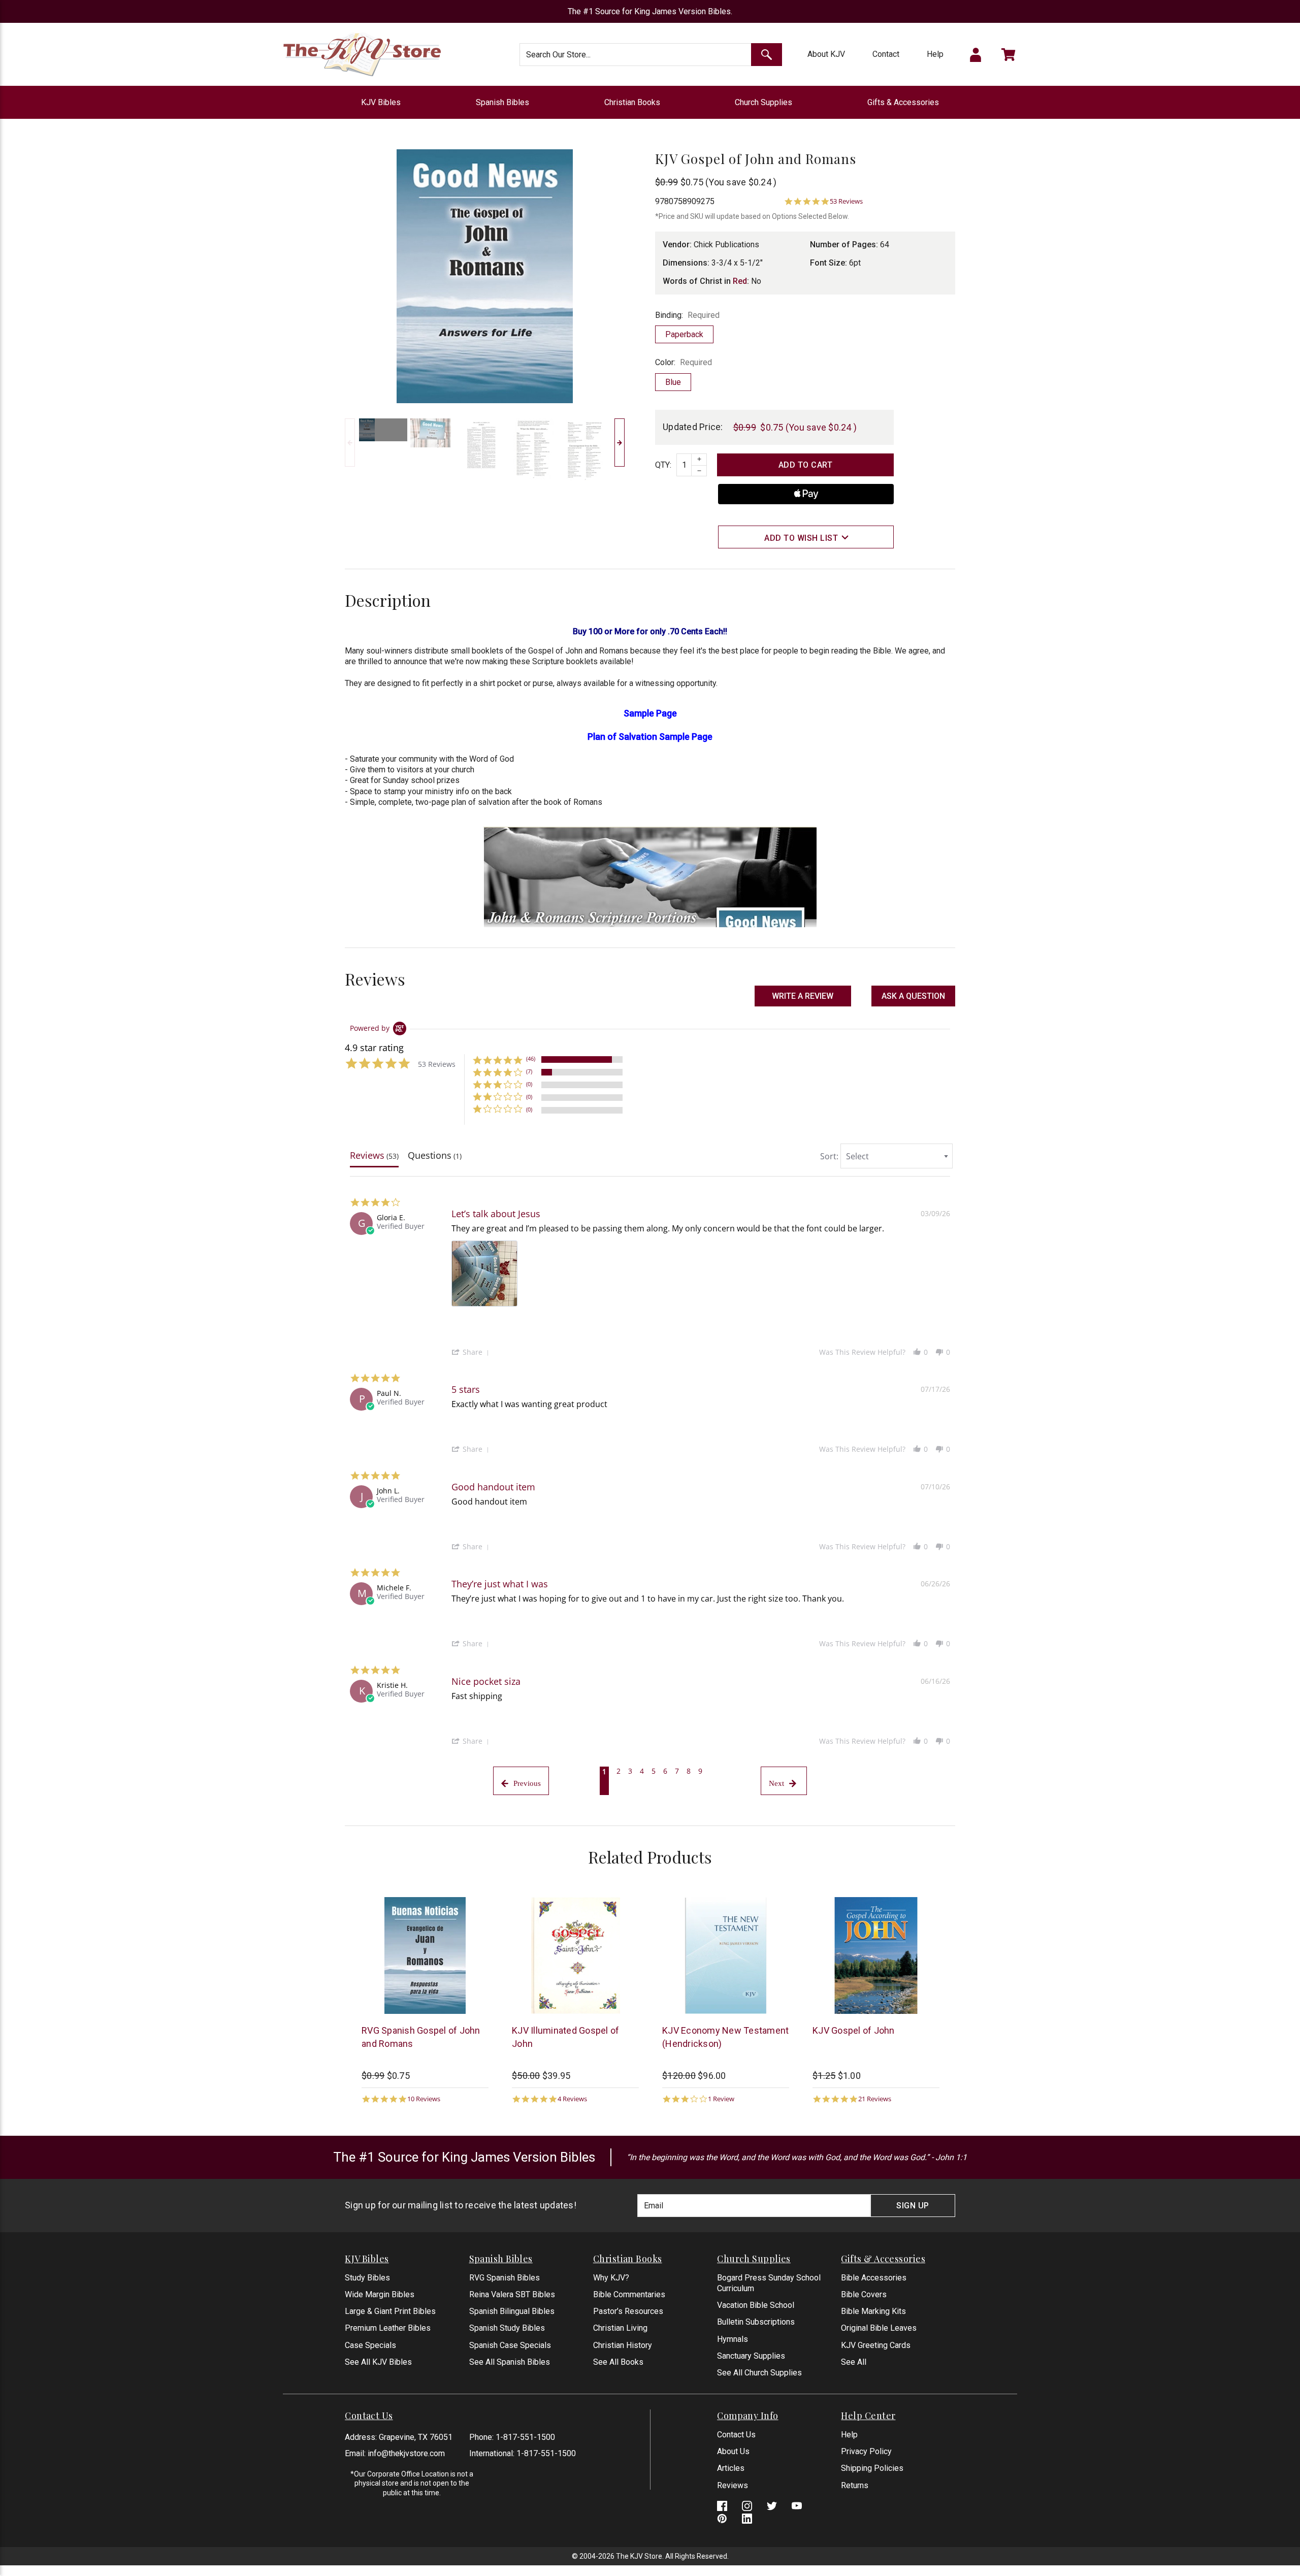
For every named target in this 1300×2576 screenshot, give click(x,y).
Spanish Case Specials (510, 2345)
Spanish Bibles (502, 102)
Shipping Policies (872, 2468)
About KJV (826, 54)
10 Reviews (424, 2099)
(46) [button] (531, 1058)
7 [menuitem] (677, 1771)
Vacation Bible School (756, 2305)
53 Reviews (846, 201)
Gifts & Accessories (903, 102)
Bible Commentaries (629, 2294)
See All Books (618, 2362)
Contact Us (736, 2435)
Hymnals (733, 2339)
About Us (733, 2451)
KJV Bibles (381, 102)
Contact (886, 54)
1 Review (721, 2099)
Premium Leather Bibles (388, 2328)
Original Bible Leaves (879, 2328)
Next (620, 443)
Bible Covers (864, 2294)
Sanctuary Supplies (751, 2356)
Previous (350, 443)
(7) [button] (529, 1071)
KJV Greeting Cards (876, 2345)
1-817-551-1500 (525, 2437)
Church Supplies (763, 102)
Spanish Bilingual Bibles (512, 2311)
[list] (701, 1276)
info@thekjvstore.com (406, 2453)
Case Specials (370, 2345)
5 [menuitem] (654, 1771)
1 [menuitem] (604, 1771)
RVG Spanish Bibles (505, 2278)
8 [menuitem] (689, 1771)
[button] (913, 996)
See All (854, 2362)
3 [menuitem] (630, 1771)
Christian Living (620, 2328)
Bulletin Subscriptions (756, 2322)
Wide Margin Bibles (380, 2294)
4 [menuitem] (642, 1771)
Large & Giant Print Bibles (390, 2311)
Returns (855, 2485)
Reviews (733, 2485)
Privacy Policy (866, 2451)
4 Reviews (572, 2099)
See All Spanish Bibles (510, 2362)
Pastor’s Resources (628, 2311)
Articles (731, 2468)
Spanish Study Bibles (507, 2328)
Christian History (623, 2345)
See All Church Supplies (759, 2373)
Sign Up (913, 2206)
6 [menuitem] (665, 1771)
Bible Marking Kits (873, 2311)
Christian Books (632, 102)
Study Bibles (367, 2278)
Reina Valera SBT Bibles (512, 2294)
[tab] (374, 1158)
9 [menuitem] (700, 1771)
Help (935, 54)
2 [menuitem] (619, 1771)
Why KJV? (611, 2278)
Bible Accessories (874, 2278)
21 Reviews (875, 2099)
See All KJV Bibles (378, 2362)
